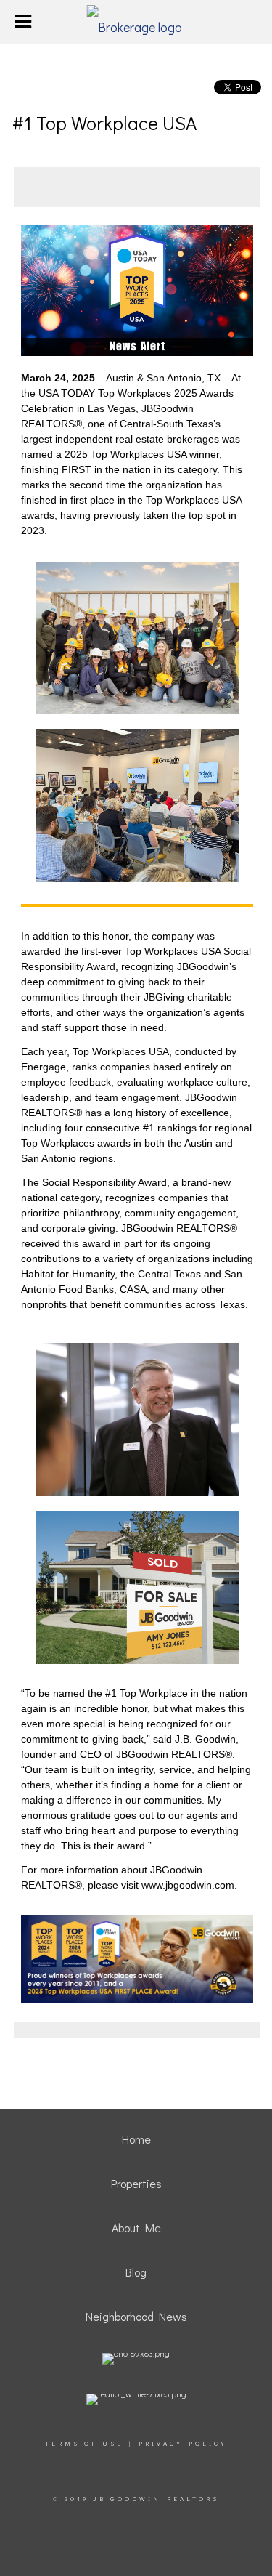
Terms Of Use (84, 2443)
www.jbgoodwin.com (186, 1885)
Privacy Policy (183, 2443)
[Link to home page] (136, 22)
